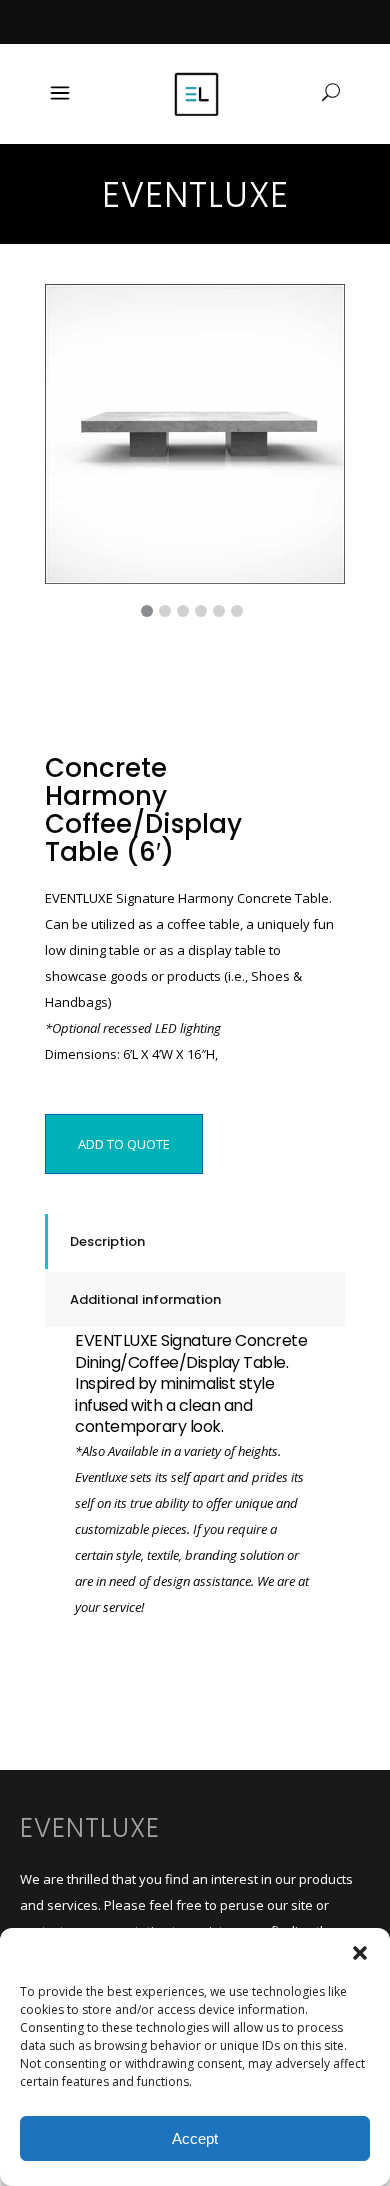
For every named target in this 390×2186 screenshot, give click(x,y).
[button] (360, 1953)
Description (107, 1241)
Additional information (145, 1299)
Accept (195, 2138)
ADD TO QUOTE (124, 1144)
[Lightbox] (316, 313)
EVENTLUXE (90, 1828)
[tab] (195, 1241)
